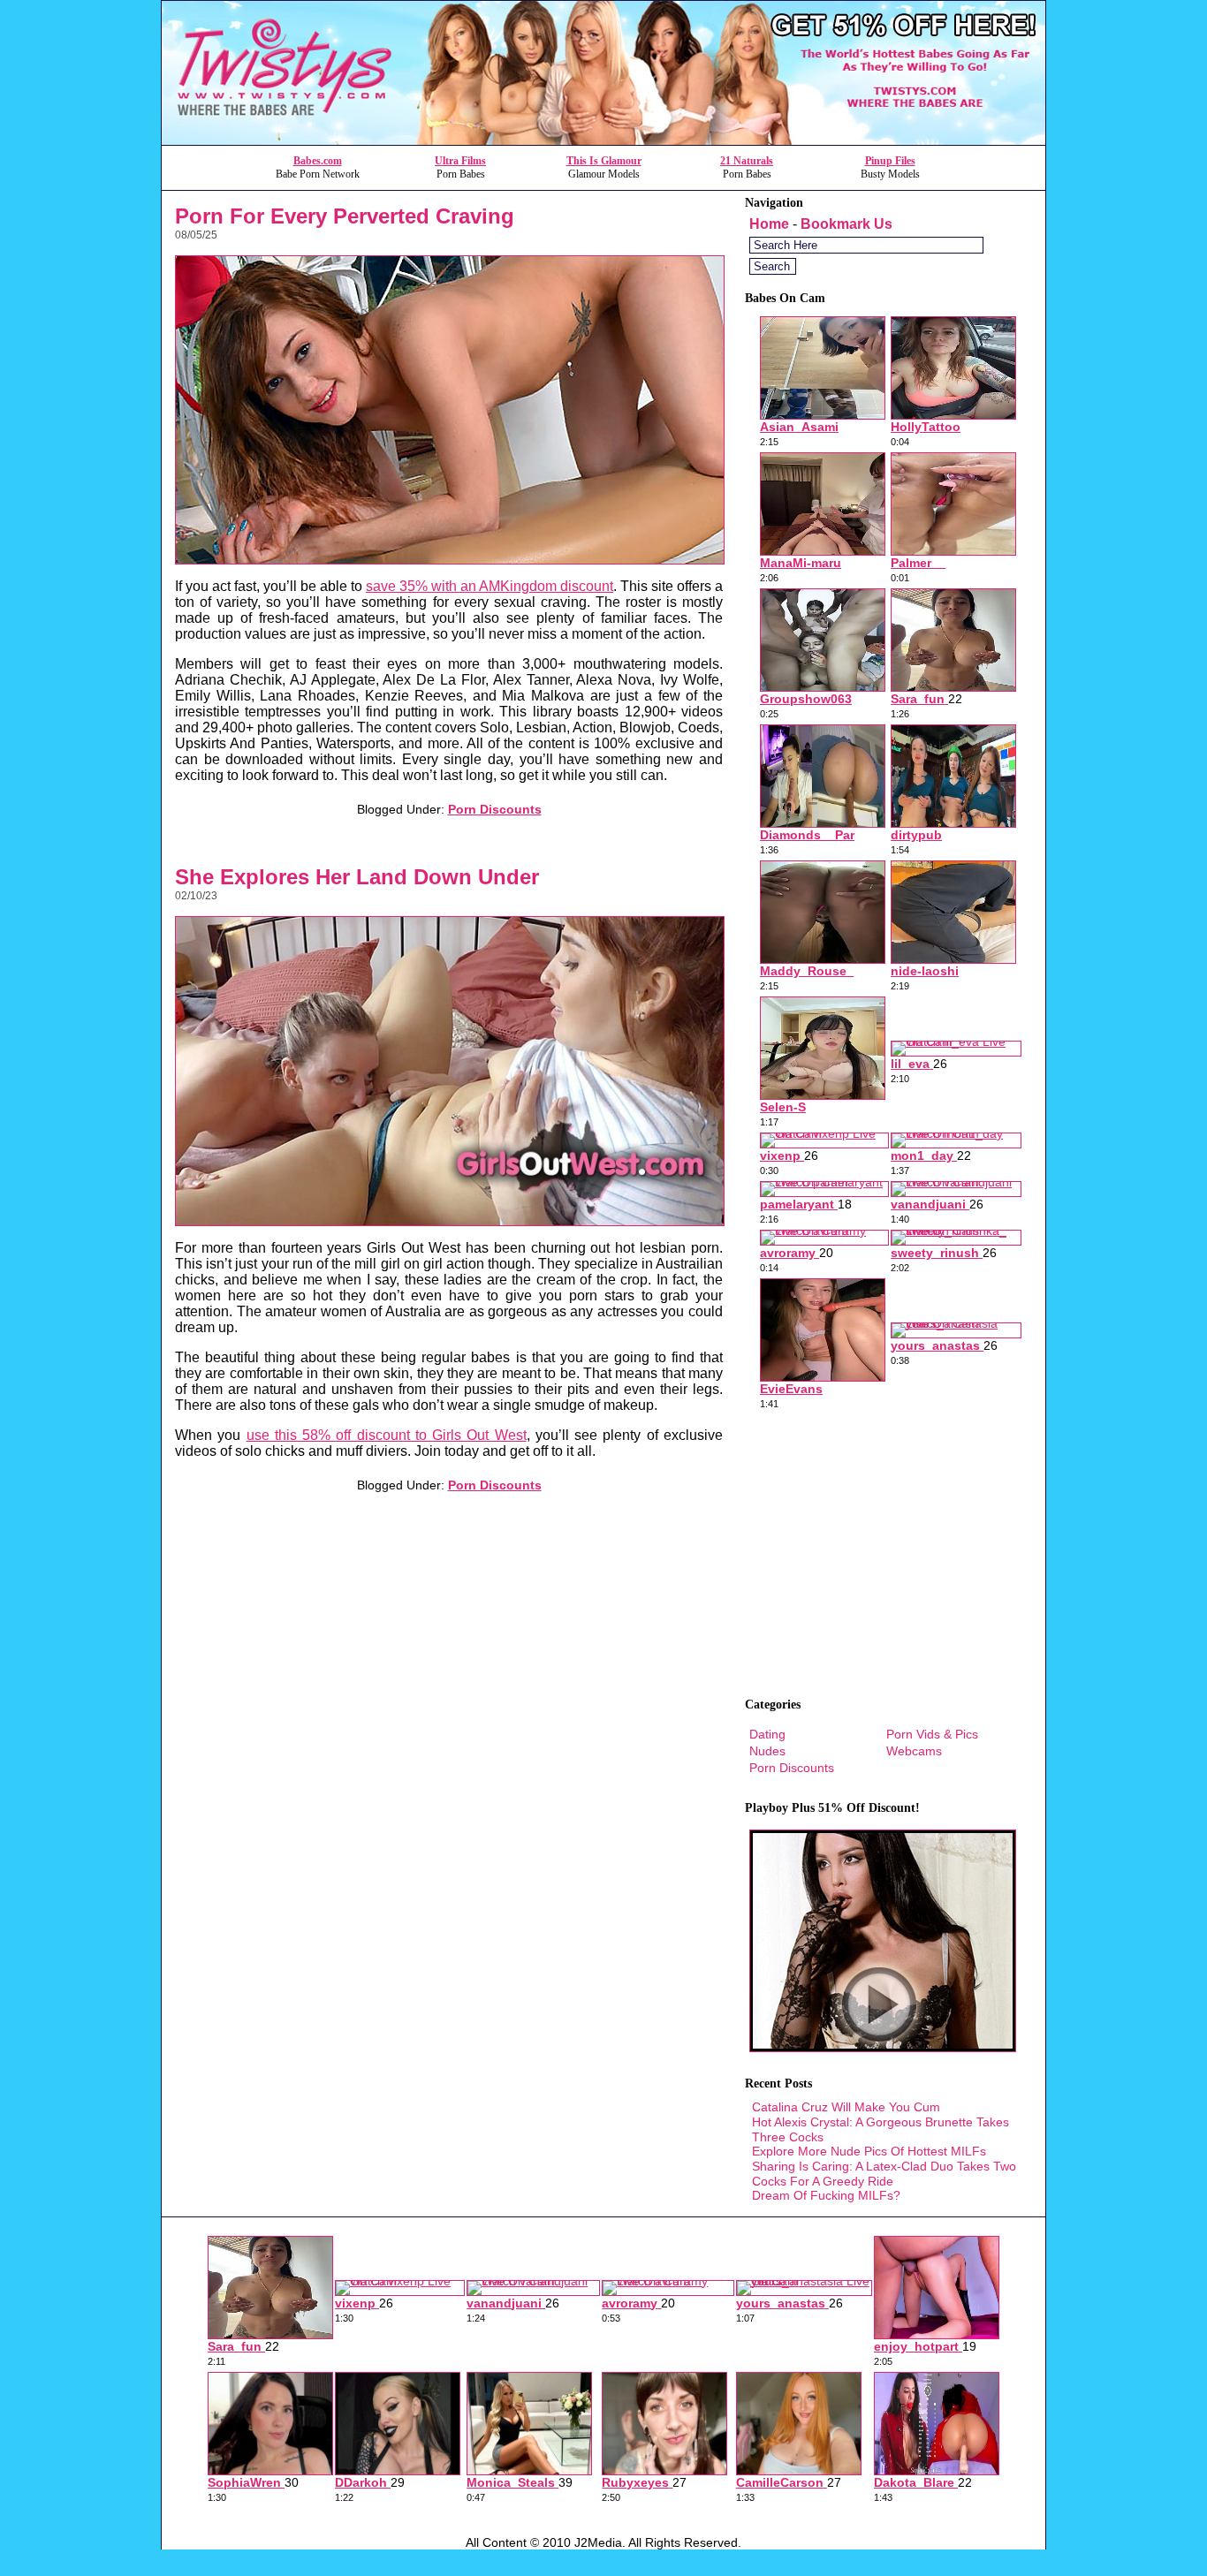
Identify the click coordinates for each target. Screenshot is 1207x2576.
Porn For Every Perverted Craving (345, 216)
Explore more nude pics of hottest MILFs (869, 2151)
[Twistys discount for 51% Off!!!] (603, 140)
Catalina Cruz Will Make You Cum (846, 2107)
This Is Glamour (604, 161)
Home (769, 224)
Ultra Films (460, 161)
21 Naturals (747, 161)
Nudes (767, 1751)
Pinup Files (890, 161)
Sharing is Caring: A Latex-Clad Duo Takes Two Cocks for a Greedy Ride (884, 2174)
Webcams (914, 1751)
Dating (767, 1734)
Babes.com (318, 161)
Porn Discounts (495, 809)
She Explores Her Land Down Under (357, 877)
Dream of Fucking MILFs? (826, 2195)
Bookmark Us (846, 224)
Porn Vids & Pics (932, 1734)
